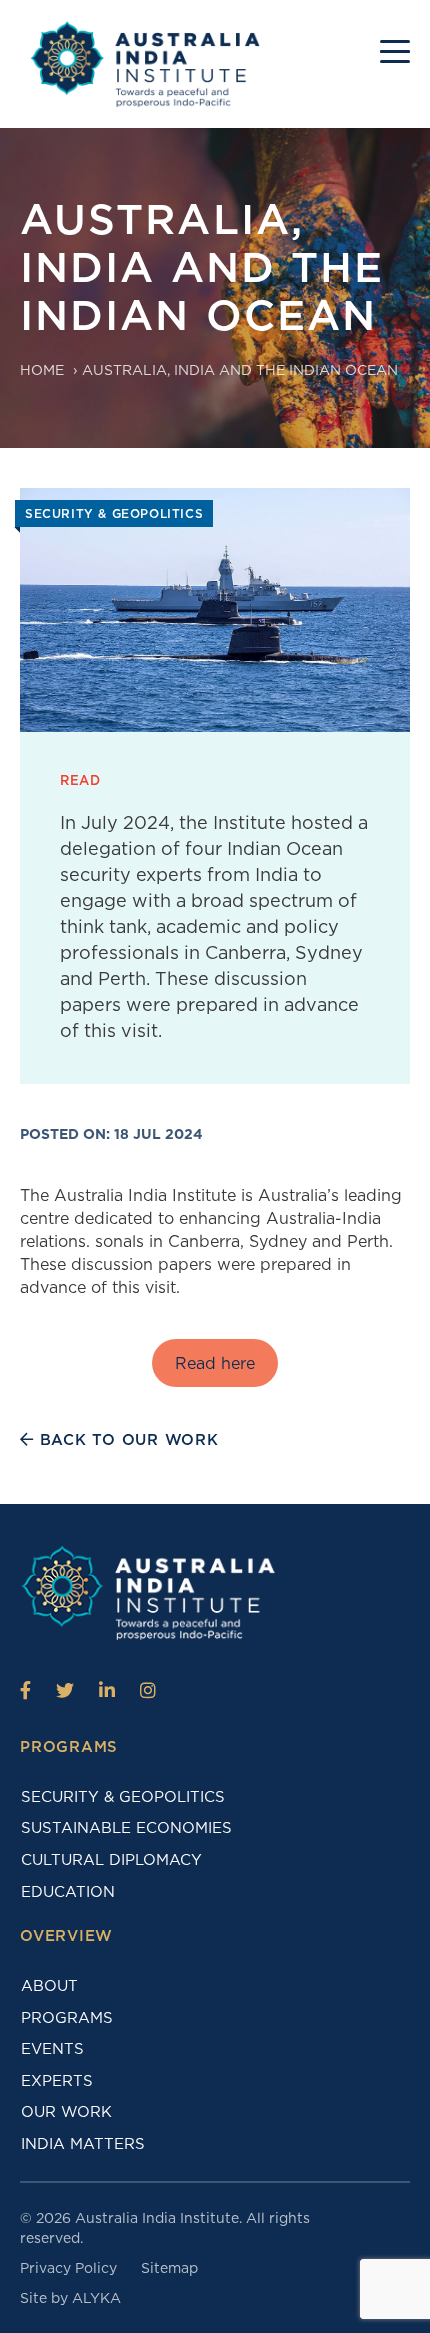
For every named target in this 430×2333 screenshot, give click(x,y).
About (49, 1986)
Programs (67, 2018)
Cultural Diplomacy (111, 1860)
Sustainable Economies (126, 1828)
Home (42, 370)
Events (52, 2049)
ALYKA (96, 2298)
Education (68, 1892)
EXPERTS (57, 2081)
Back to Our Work (126, 1440)
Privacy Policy (68, 2268)
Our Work (66, 2112)
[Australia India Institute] (25, 1690)
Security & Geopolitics (123, 1797)
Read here (215, 1363)
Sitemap (169, 2268)
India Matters (83, 2144)
